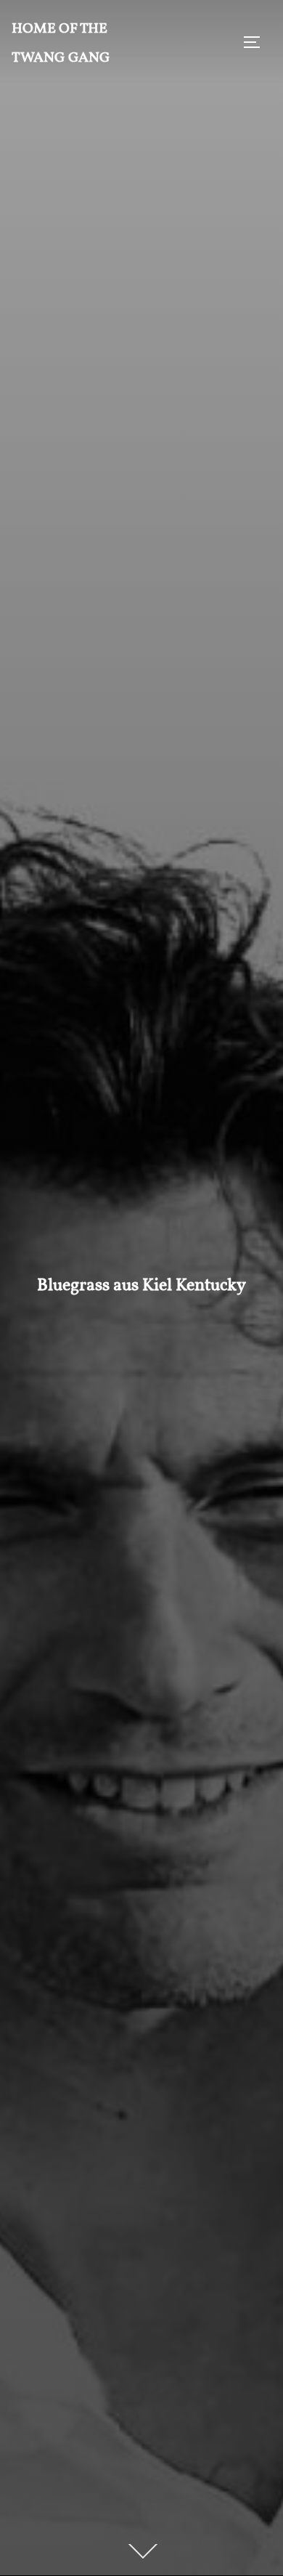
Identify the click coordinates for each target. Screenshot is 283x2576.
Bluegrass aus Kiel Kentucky (141, 1284)
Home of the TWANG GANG (61, 42)
